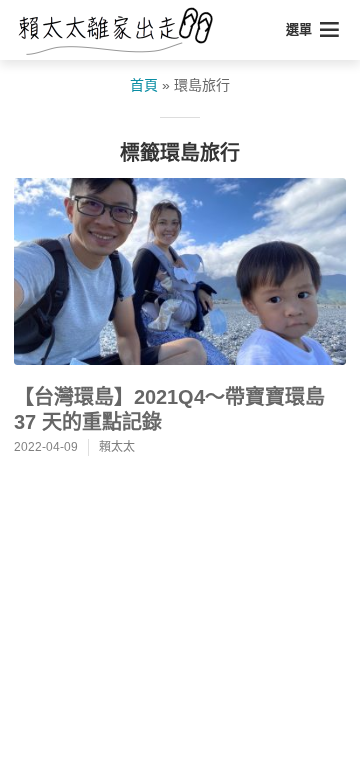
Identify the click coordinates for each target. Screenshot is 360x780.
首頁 (144, 85)
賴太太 (117, 447)
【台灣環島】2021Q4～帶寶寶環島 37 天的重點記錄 (169, 409)
